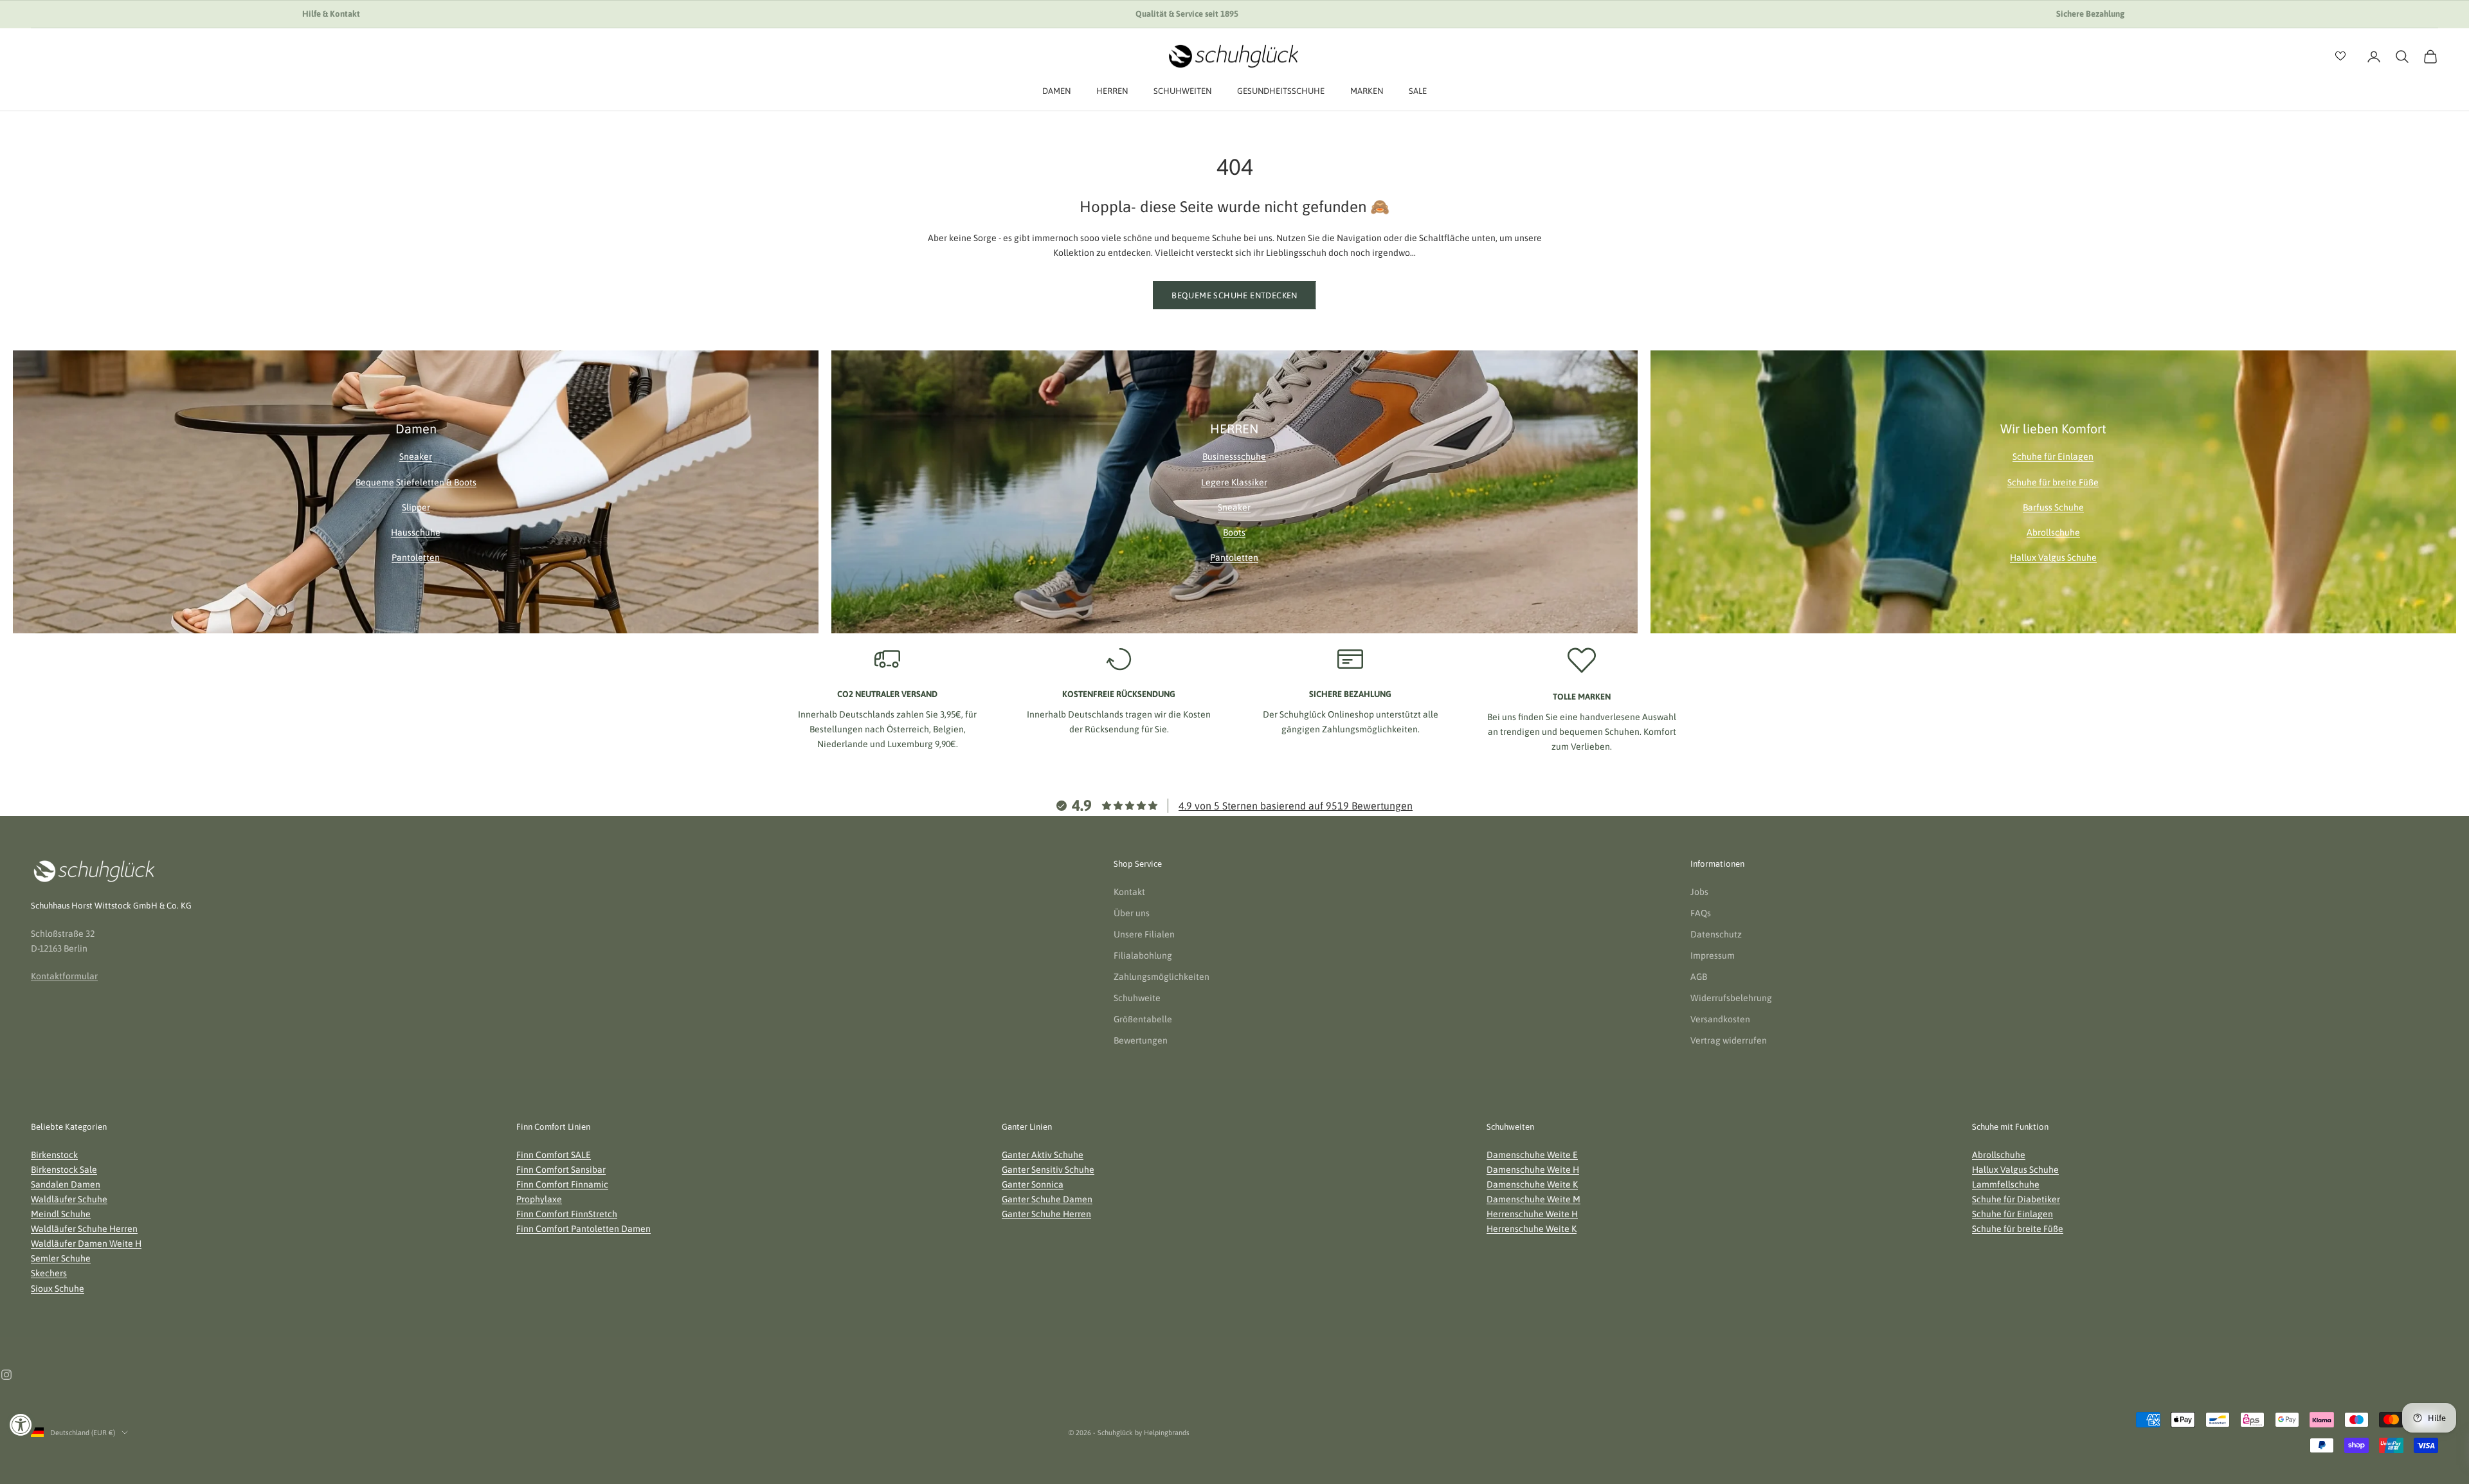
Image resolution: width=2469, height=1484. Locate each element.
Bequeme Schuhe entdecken (1234, 295)
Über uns (1132, 913)
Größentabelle (1143, 1019)
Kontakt (1129, 892)
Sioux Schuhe (58, 1289)
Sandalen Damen (66, 1184)
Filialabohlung (1143, 955)
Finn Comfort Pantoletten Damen (583, 1229)
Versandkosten (1720, 1019)
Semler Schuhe (61, 1258)
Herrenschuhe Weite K (1532, 1229)
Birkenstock (54, 1155)
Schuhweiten (1182, 91)
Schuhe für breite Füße (2053, 482)
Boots (1234, 532)
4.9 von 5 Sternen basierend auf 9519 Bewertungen (1296, 806)
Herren (1112, 91)
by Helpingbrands (1162, 1433)
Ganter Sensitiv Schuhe (1048, 1170)
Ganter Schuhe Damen (1047, 1199)
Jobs (1699, 892)
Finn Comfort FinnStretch (567, 1214)
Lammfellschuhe (2006, 1184)
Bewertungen (1141, 1040)
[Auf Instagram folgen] (6, 1375)
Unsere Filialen (1144, 934)
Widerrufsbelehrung (1731, 998)
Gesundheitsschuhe (1281, 91)
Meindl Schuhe (61, 1214)
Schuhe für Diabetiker (2016, 1199)
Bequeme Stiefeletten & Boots (416, 482)
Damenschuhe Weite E (1532, 1155)
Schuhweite (1137, 998)
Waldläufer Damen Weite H (86, 1244)
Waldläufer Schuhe (69, 1199)
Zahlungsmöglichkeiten (1162, 977)
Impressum (1713, 955)
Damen (1056, 91)
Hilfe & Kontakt (331, 14)
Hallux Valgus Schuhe (2053, 557)
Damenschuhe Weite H (1533, 1170)
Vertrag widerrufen (1729, 1040)
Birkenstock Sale (64, 1170)
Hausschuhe (416, 532)
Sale (1418, 91)
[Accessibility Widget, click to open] (21, 1425)
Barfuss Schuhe (2053, 507)
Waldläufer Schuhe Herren (84, 1229)
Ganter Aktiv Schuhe (1043, 1155)
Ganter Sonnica (1033, 1184)
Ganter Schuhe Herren (1046, 1214)
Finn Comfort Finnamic (562, 1184)
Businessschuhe (1234, 457)
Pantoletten (416, 557)
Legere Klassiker (1234, 482)
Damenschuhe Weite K (1532, 1184)
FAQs (1701, 913)
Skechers (49, 1273)
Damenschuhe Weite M (1533, 1199)
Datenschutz (1716, 934)
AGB (1699, 977)
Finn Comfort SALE (554, 1155)
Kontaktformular (64, 976)
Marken (1367, 91)
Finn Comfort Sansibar (561, 1170)
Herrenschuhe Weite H (1532, 1214)
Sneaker (416, 457)
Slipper (416, 507)
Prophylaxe (539, 1199)
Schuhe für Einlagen (2053, 457)
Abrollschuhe (2053, 532)
